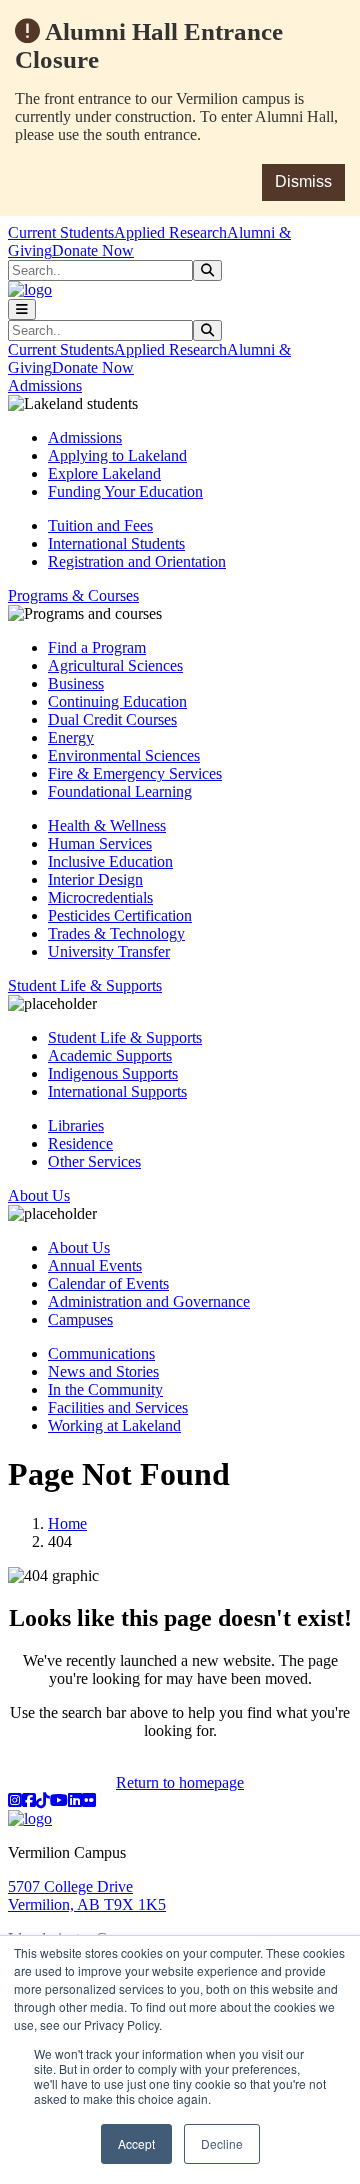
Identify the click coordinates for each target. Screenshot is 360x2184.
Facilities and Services (118, 1407)
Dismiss (303, 181)
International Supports (117, 1091)
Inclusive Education (110, 861)
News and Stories (103, 1371)
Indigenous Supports (113, 1073)
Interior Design (95, 879)
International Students (116, 543)
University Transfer (109, 951)
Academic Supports (110, 1055)
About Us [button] (39, 1195)
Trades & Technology (116, 933)
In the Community (105, 1389)
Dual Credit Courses (112, 719)
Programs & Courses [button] (73, 595)
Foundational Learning (120, 791)
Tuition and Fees (100, 525)
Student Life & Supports (125, 1037)
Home (67, 1523)
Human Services (100, 843)
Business (76, 683)
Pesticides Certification (120, 915)
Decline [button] (222, 2143)
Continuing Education (117, 701)
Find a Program (97, 647)
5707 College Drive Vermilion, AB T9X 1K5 (87, 1895)
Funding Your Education (125, 491)
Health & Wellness (107, 825)
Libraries (76, 1125)
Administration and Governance (149, 1301)
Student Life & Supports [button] (85, 985)
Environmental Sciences (124, 755)
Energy (71, 737)
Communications (101, 1353)
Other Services (94, 1161)
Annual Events (95, 1265)
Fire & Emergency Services (135, 773)
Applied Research (170, 232)
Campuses (80, 1319)
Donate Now (93, 250)
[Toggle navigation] (22, 309)
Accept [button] (136, 2143)
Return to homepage (180, 1782)
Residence (80, 1143)
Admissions (85, 437)
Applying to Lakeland (117, 455)
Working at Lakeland (114, 1425)
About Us (79, 1247)
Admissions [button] (45, 385)
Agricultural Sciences (115, 665)
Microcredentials (100, 897)
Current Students (61, 232)
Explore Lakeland (104, 473)
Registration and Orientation (137, 561)
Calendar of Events (108, 1283)
